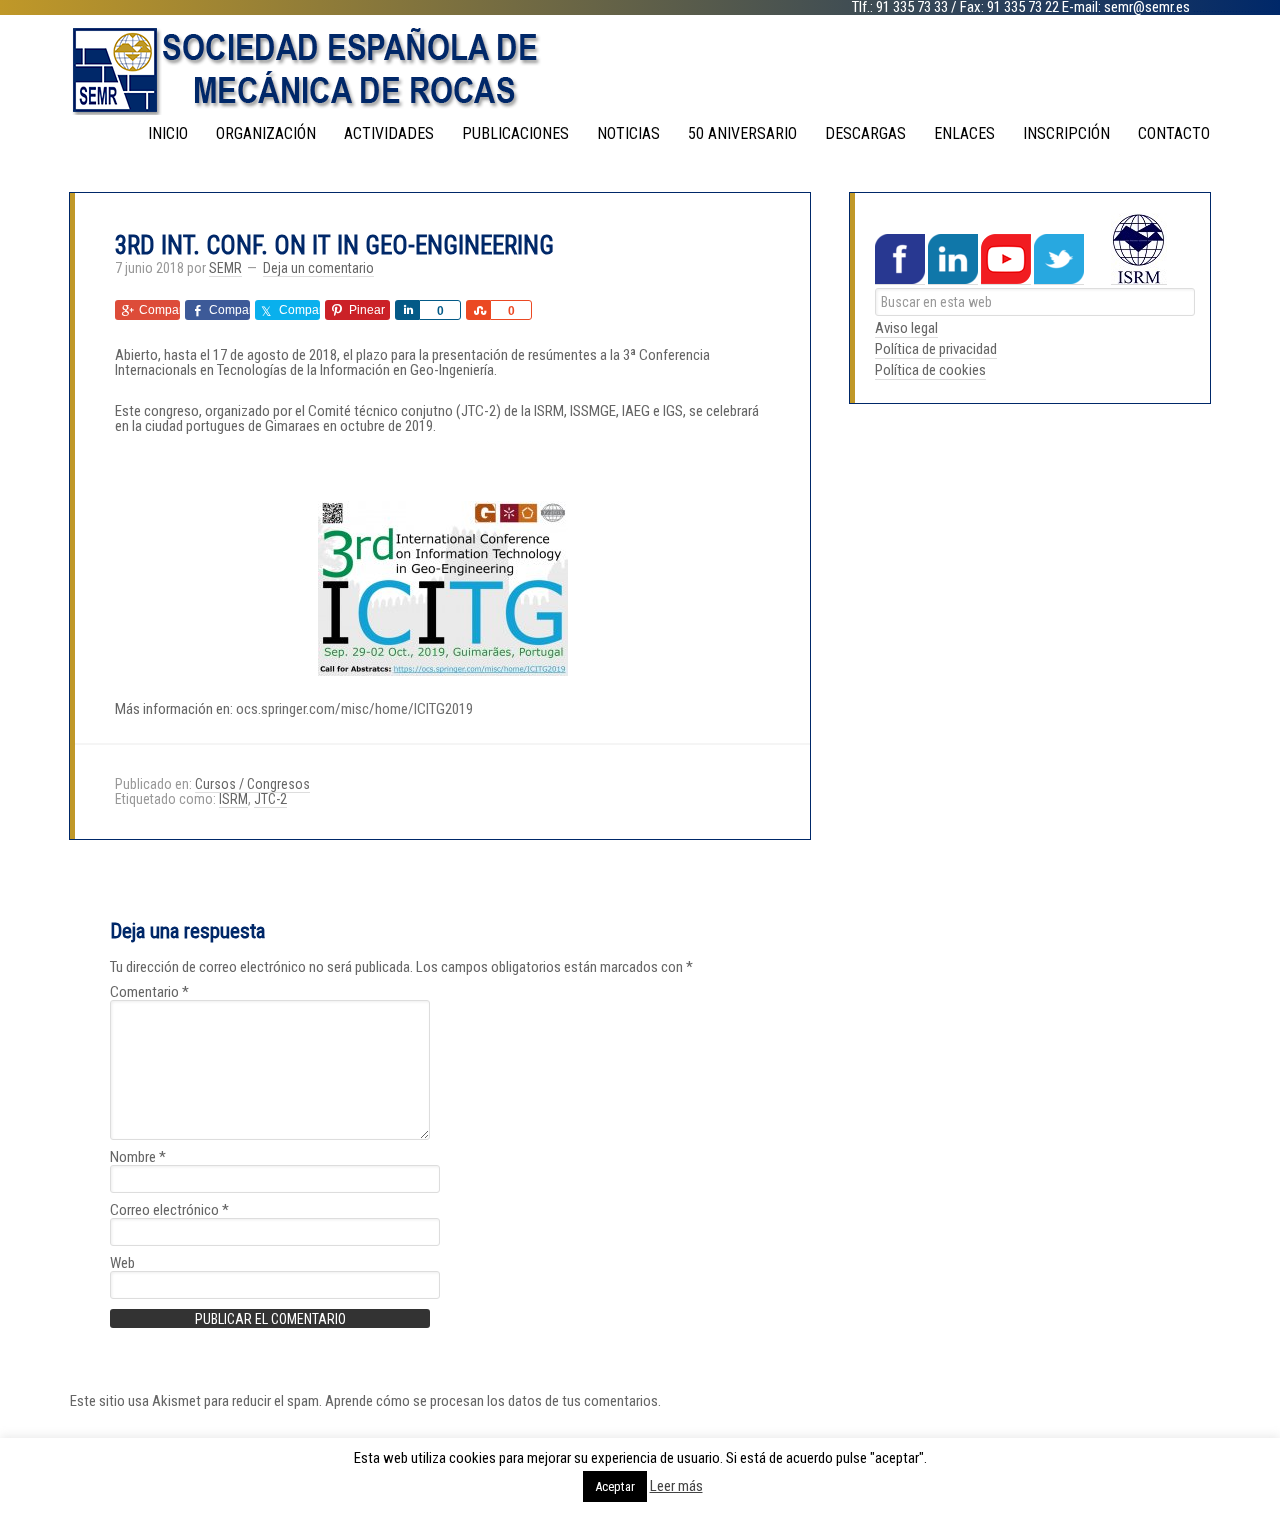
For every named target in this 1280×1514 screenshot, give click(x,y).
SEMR (640, 70)
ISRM (233, 799)
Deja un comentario (318, 268)
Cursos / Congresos (252, 784)
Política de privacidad (936, 349)
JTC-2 (270, 799)
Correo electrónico (169, 1210)
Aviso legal (906, 328)
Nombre (138, 1157)
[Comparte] (407, 310)
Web (122, 1263)
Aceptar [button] (615, 1486)
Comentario (149, 992)
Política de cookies (930, 370)
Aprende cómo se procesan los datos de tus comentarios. (493, 1401)
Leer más (676, 1486)
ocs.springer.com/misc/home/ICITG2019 (354, 709)
